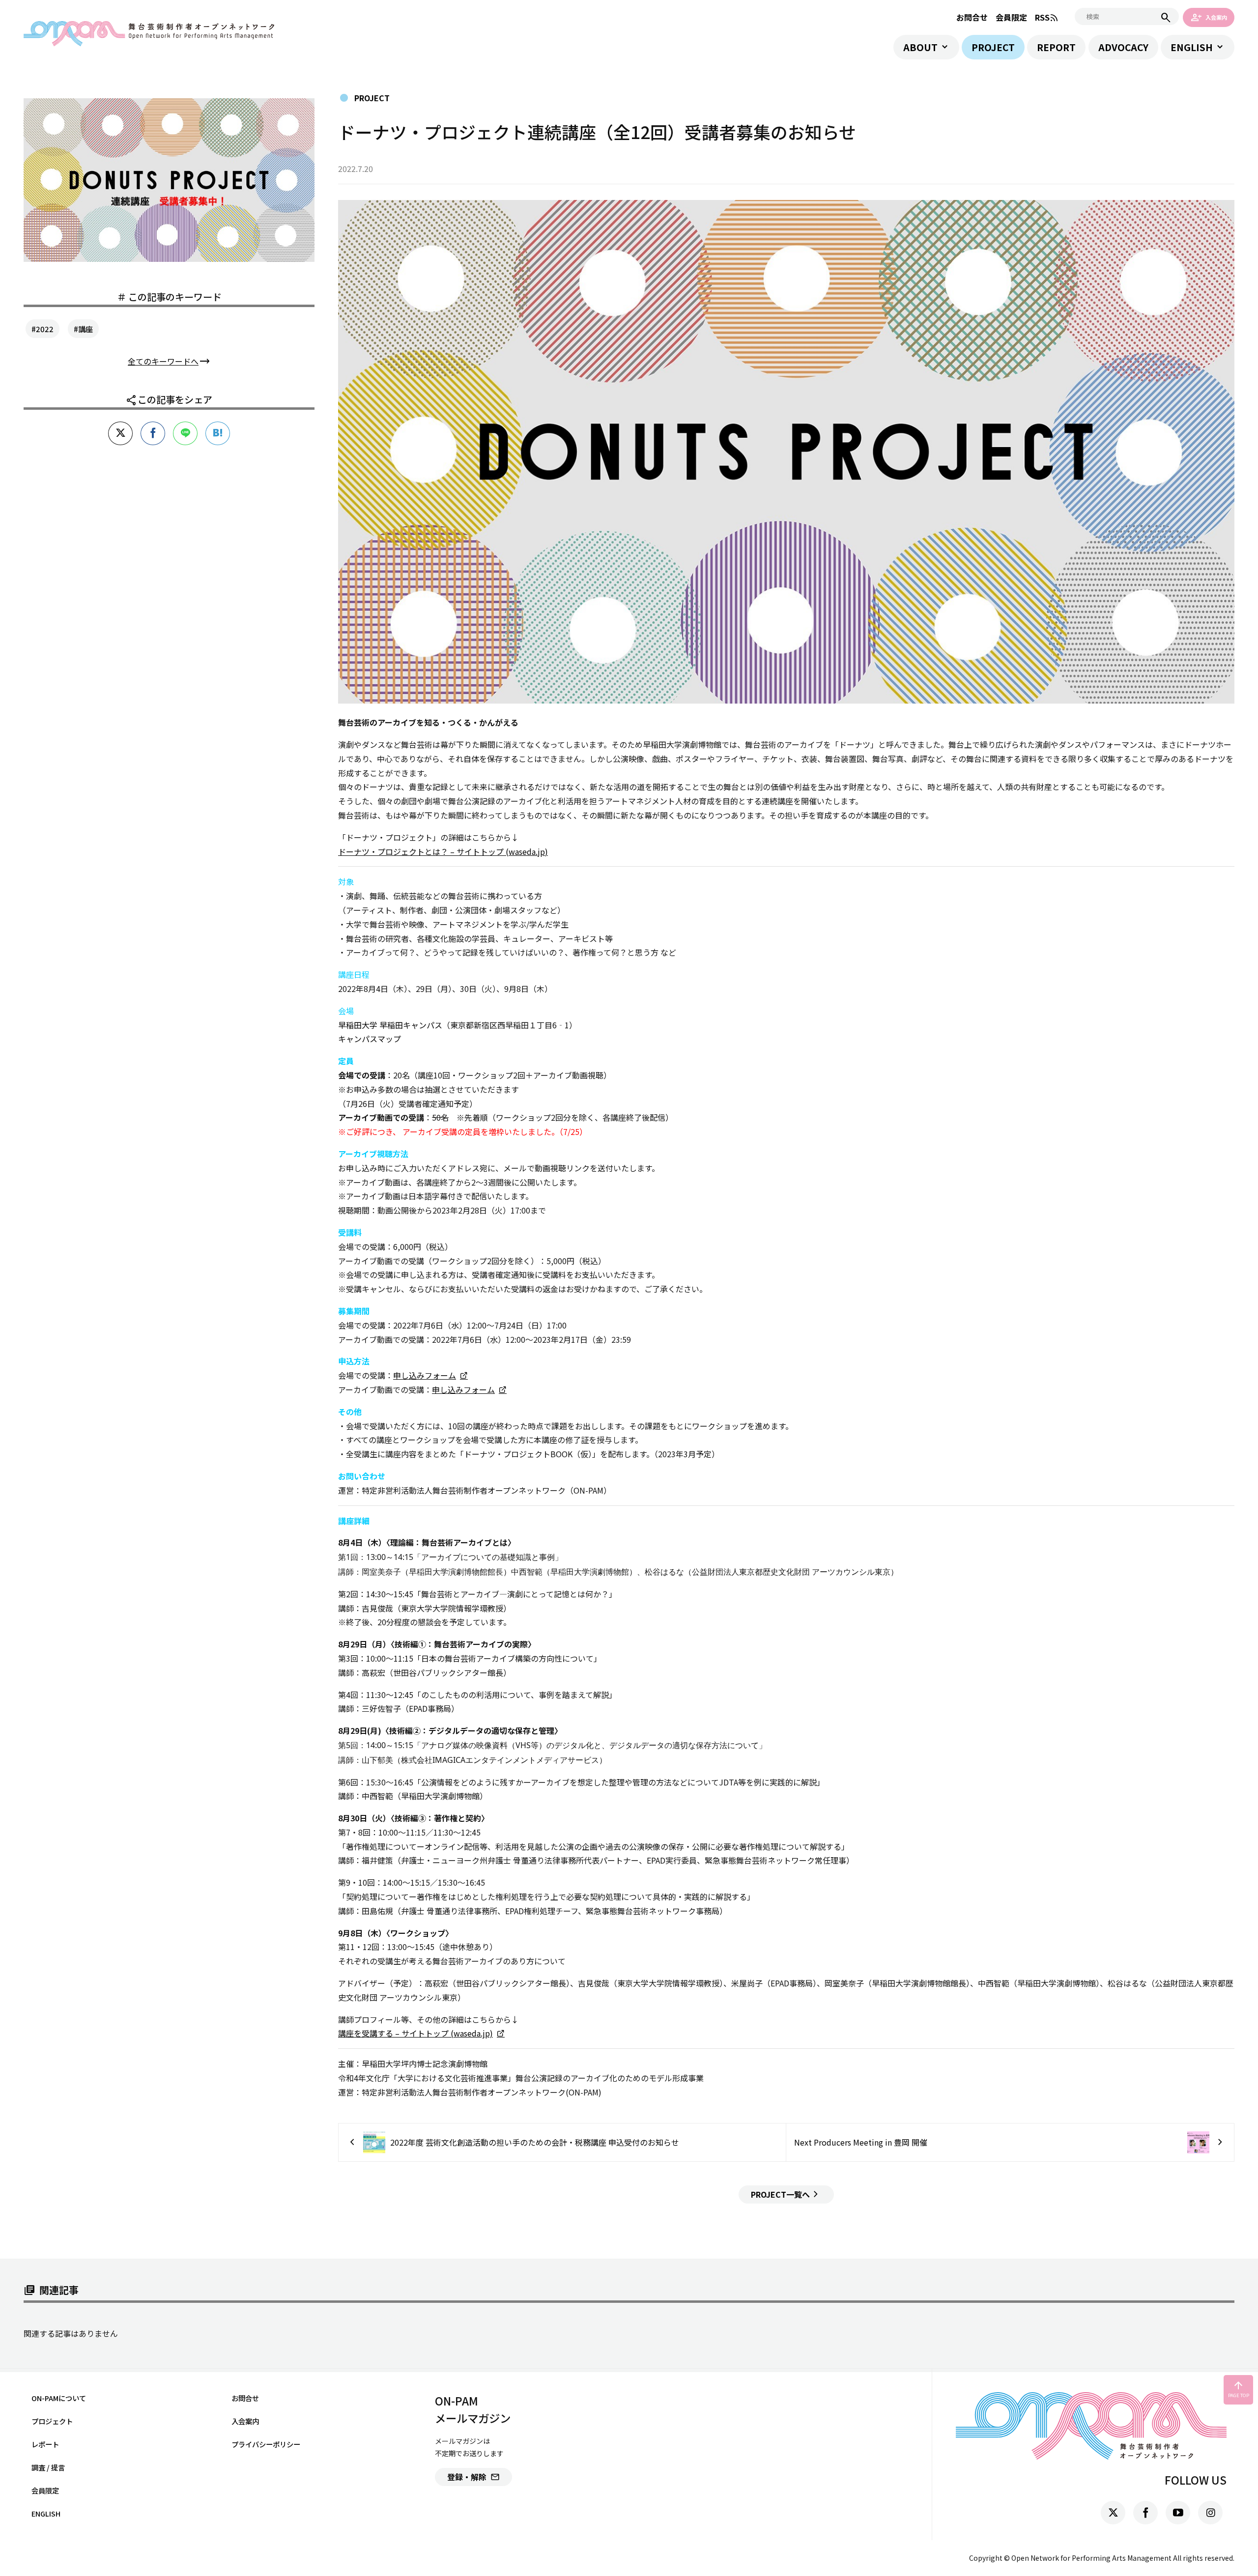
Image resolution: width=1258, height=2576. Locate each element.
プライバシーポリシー (266, 2444)
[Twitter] (1113, 2513)
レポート (45, 2444)
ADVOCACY (1123, 47)
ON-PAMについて (59, 2398)
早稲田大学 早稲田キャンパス (390, 1025)
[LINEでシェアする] (185, 433)
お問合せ (972, 17)
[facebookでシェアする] (153, 433)
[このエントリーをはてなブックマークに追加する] (218, 433)
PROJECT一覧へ (786, 2194)
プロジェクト (52, 2421)
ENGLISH (1192, 47)
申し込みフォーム (425, 1375)
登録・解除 (473, 2477)
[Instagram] (1210, 2513)
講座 (86, 329)
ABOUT (920, 47)
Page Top (1239, 2389)
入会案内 (1209, 17)
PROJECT (993, 47)
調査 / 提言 (48, 2467)
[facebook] (1145, 2513)
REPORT (1056, 47)
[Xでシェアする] (120, 433)
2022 (45, 329)
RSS (1047, 17)
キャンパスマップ (370, 1039)
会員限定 (1011, 17)
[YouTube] (1178, 2513)
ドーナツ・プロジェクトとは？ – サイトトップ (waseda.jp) (443, 851)
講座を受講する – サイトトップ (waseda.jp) (415, 2033)
